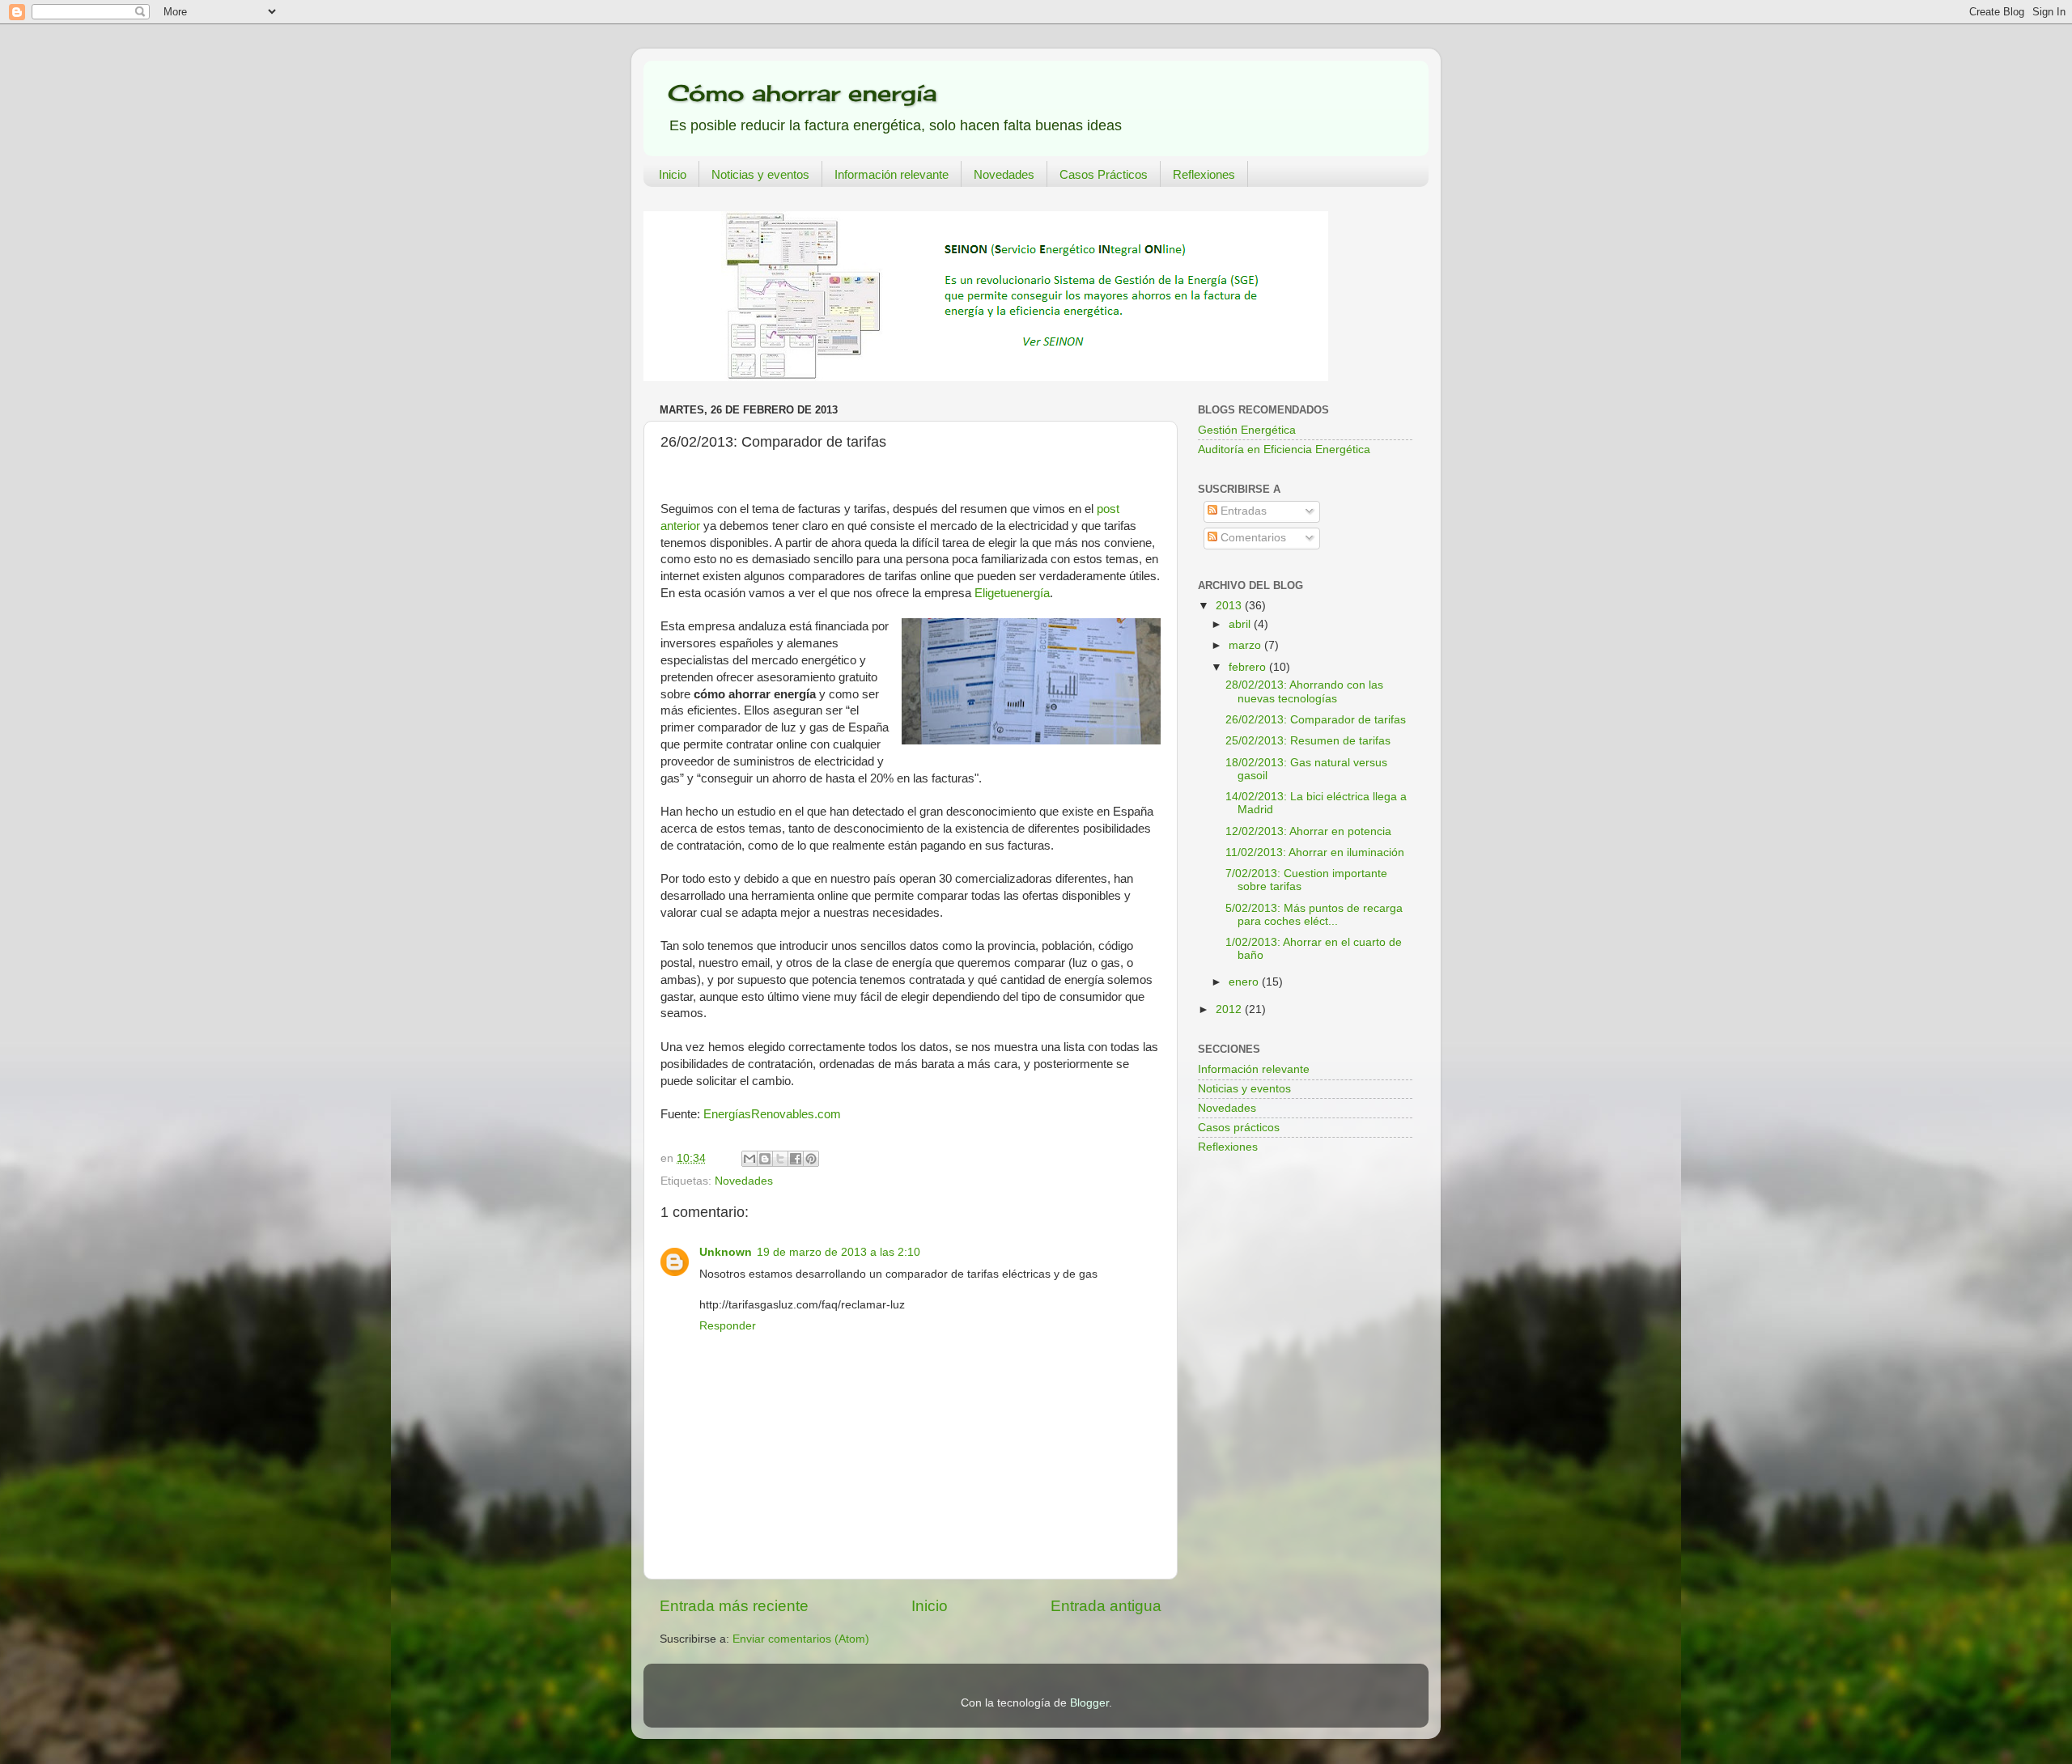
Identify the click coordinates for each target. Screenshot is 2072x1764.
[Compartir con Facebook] (796, 1159)
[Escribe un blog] (765, 1159)
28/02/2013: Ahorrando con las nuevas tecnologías (1304, 691)
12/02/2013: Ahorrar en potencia (1308, 831)
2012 (1230, 1009)
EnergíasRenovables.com (772, 1114)
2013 (1230, 606)
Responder (728, 1326)
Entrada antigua (1106, 1606)
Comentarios (1252, 538)
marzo (1246, 645)
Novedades (1004, 174)
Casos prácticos (1239, 1128)
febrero (1249, 667)
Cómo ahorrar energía (802, 93)
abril (1241, 624)
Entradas (1242, 511)
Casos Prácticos (1104, 174)
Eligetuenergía (1012, 593)
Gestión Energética (1247, 430)
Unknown (726, 1252)
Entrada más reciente (734, 1606)
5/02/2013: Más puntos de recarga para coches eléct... (1314, 915)
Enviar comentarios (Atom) (801, 1639)
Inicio (673, 174)
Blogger (1089, 1703)
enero (1245, 982)
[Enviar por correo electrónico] (749, 1159)
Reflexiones (1204, 174)
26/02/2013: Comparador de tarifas (1316, 720)
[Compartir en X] (780, 1159)
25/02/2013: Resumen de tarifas (1308, 741)
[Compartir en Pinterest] (811, 1159)
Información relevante (892, 174)
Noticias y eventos (760, 174)
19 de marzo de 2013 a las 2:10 (839, 1252)
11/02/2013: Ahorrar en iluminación (1315, 852)
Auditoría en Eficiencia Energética (1284, 449)
